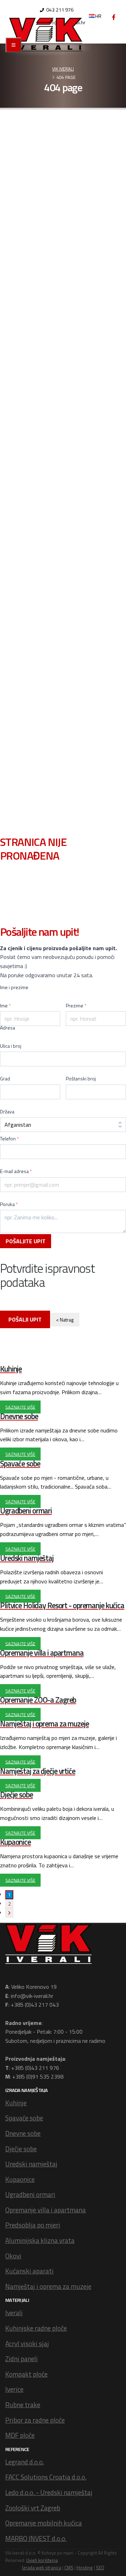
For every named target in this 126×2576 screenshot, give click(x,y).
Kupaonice (20, 2179)
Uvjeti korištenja (42, 2560)
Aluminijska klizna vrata (40, 2240)
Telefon (9, 1139)
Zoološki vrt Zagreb (33, 2508)
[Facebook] (114, 17)
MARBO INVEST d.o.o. (36, 2538)
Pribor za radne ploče (35, 2420)
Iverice (14, 2389)
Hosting (85, 2568)
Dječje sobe (21, 2149)
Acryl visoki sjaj (27, 2343)
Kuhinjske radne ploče (36, 2328)
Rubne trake (23, 2405)
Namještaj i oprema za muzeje (48, 2286)
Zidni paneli (22, 2359)
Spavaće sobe (24, 2118)
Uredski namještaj (31, 2164)
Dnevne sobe (23, 2133)
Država (7, 1112)
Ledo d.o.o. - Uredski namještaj (49, 2492)
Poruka (9, 1204)
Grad (5, 1079)
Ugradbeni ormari (30, 2194)
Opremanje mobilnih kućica (44, 2523)
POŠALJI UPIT (25, 1319)
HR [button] (98, 16)
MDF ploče (20, 2435)
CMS (69, 2568)
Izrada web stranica (42, 2568)
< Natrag (65, 1320)
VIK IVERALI (63, 69)
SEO (100, 2568)
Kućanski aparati (29, 2271)
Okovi (13, 2256)
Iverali (14, 2313)
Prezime (76, 1006)
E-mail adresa (16, 1171)
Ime (5, 1006)
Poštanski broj (81, 1079)
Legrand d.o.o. (25, 2462)
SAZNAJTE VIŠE (20, 1407)
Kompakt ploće (26, 2374)
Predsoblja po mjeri (33, 2225)
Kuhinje (16, 2103)
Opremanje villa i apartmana (45, 2210)
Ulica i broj (11, 1046)
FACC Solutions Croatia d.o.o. (46, 2477)
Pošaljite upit (26, 1241)
